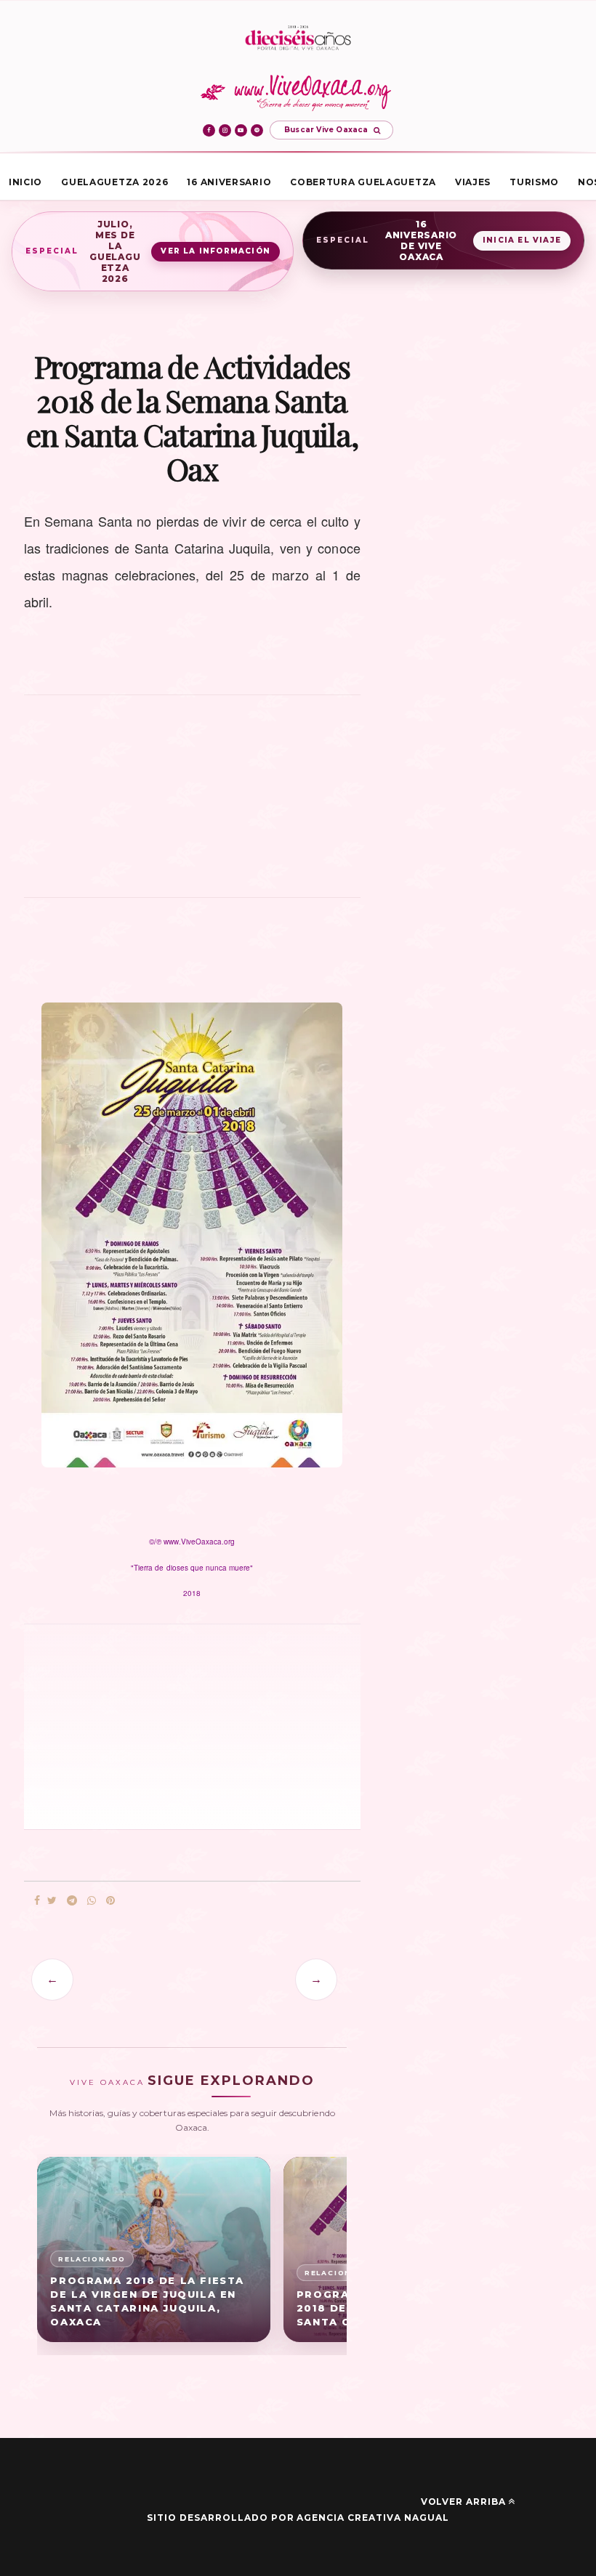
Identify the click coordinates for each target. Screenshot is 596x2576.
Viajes (473, 182)
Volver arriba (463, 2502)
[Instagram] (225, 130)
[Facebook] (209, 130)
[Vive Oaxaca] (298, 92)
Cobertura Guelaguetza (363, 182)
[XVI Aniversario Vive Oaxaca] (298, 39)
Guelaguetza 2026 (114, 182)
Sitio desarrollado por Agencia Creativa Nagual (298, 2518)
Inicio (25, 182)
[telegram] (72, 1901)
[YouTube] (241, 130)
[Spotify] (257, 130)
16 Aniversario (229, 182)
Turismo (534, 182)
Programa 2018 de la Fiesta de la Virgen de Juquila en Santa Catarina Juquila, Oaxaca (147, 2301)
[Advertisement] (192, 804)
